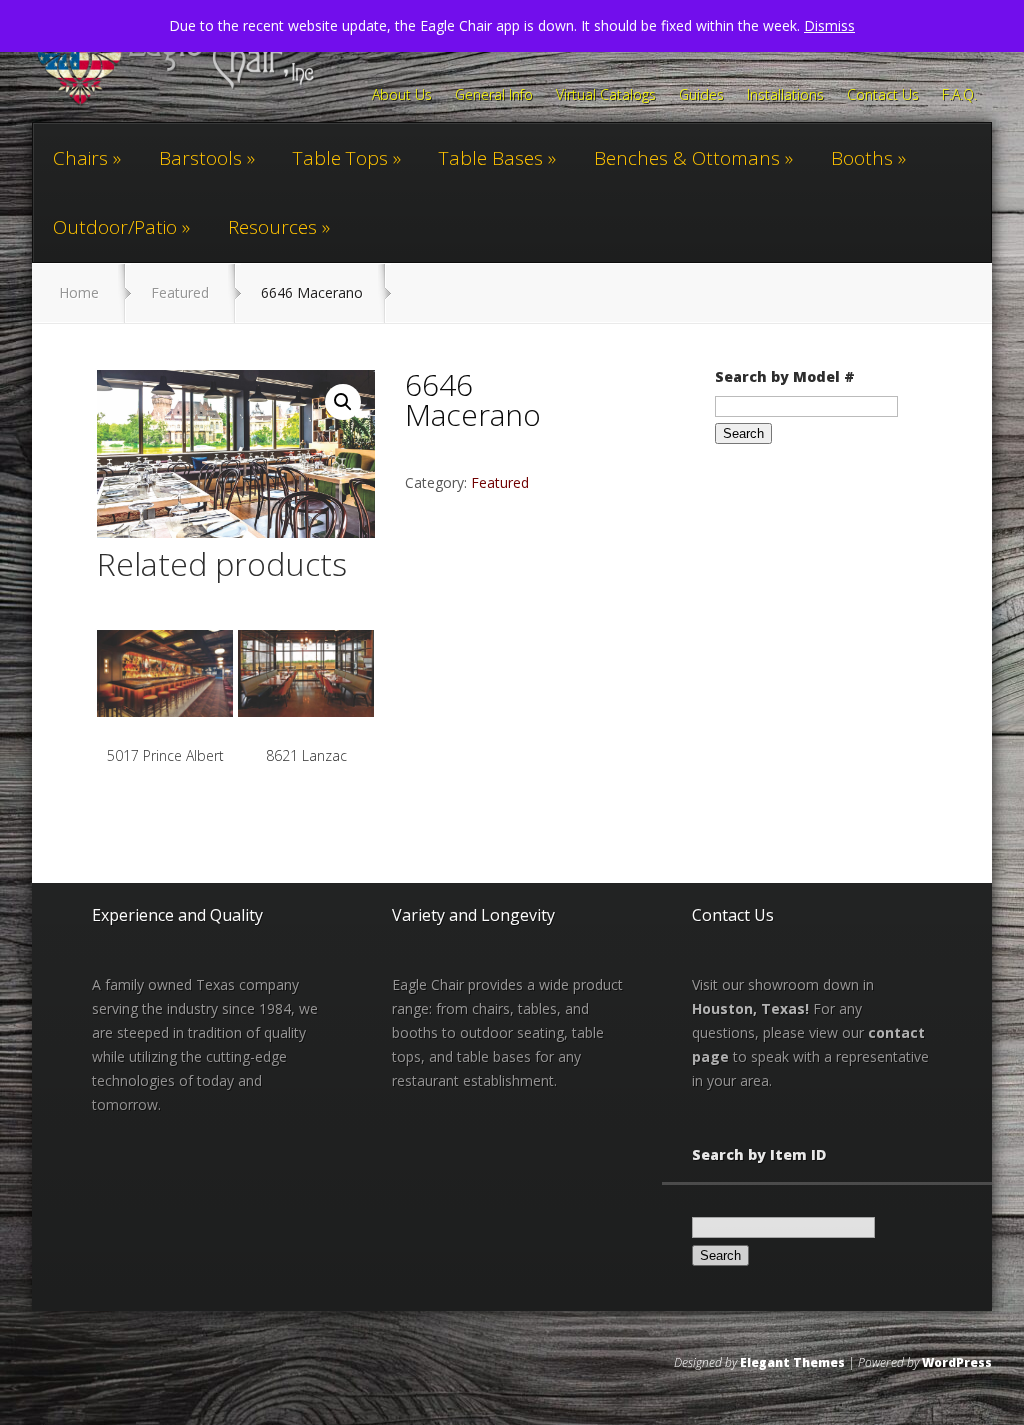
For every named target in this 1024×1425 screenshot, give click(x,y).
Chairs (80, 158)
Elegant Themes (792, 1362)
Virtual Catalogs (606, 96)
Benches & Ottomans (687, 158)
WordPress (957, 1362)
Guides (701, 96)
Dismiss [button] (829, 25)
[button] (343, 402)
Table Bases (491, 158)
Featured (180, 292)
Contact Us (883, 96)
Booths (862, 158)
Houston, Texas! (750, 1008)
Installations (785, 96)
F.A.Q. (959, 96)
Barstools (200, 158)
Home (79, 292)
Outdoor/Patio (115, 227)
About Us (402, 96)
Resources (272, 227)
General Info (494, 96)
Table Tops (340, 158)
